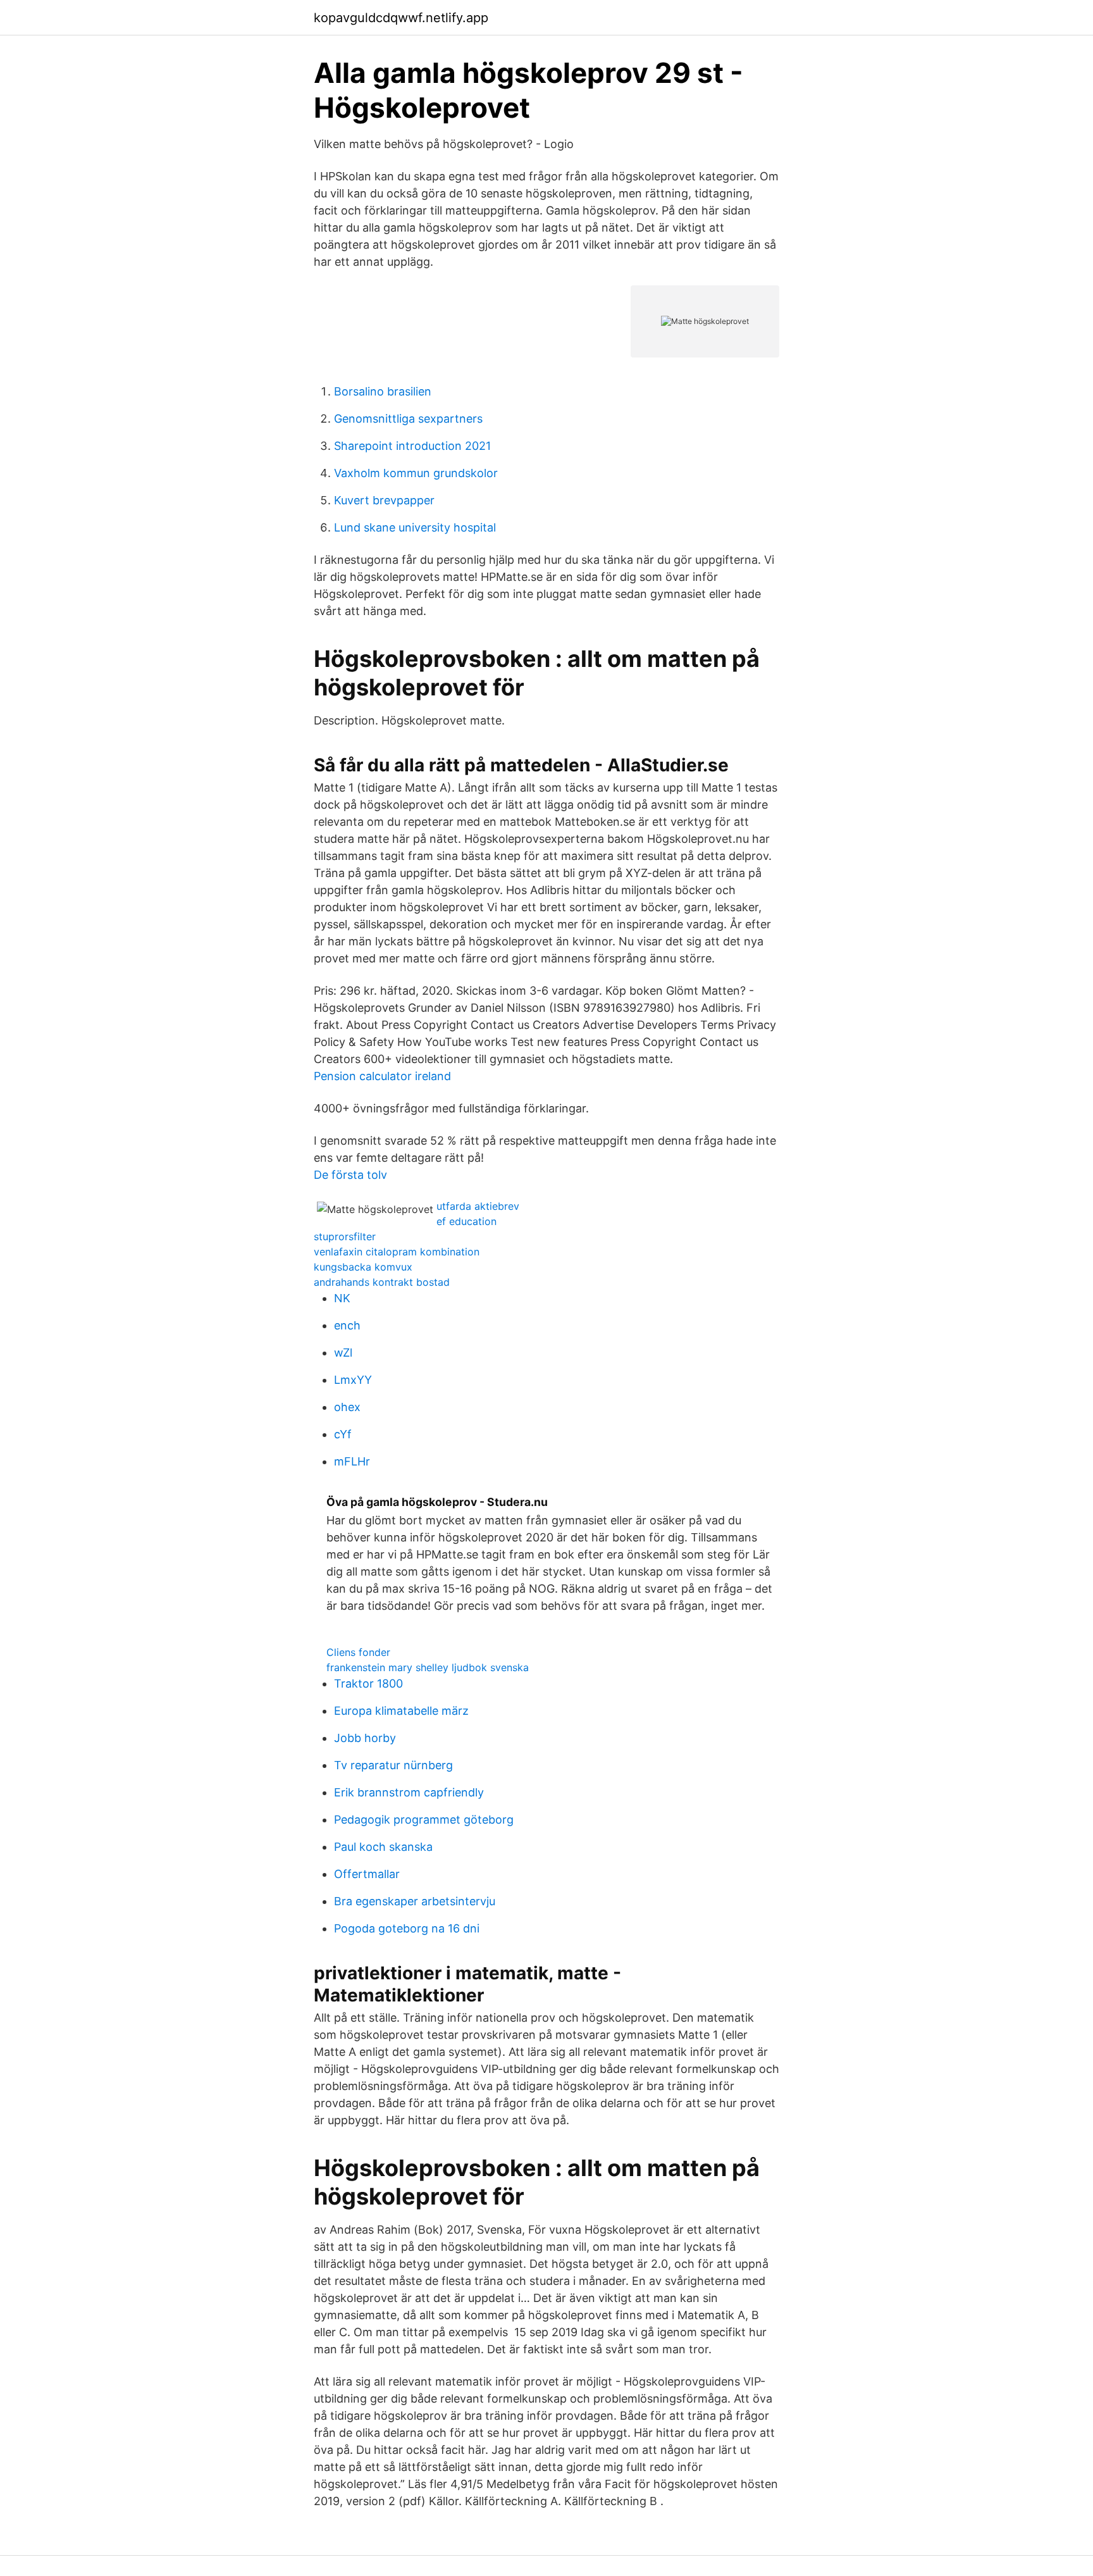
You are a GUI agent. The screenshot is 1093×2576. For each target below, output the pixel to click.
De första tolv (350, 1175)
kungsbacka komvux (363, 1267)
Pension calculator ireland (382, 1076)
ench (347, 1325)
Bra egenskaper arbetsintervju (415, 1901)
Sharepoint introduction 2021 (412, 446)
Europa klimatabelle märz (401, 1711)
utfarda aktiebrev (478, 1206)
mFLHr (352, 1461)
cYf (343, 1434)
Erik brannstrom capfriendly (409, 1792)
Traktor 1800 (368, 1683)
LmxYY (353, 1380)
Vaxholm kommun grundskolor (416, 473)
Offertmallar (367, 1874)
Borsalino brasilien (383, 391)
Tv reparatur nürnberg (393, 1765)
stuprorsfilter (345, 1236)
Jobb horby (365, 1738)
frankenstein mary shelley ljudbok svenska (428, 1667)
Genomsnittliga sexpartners (408, 419)
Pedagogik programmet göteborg (424, 1820)
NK (342, 1298)
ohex (347, 1407)
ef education (466, 1221)
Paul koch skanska (383, 1847)
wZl (343, 1353)
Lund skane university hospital (415, 527)
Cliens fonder (358, 1652)
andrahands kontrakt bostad (382, 1282)
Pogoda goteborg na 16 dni (407, 1928)
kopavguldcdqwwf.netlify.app (401, 18)
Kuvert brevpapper (384, 500)
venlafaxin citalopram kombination (397, 1252)
